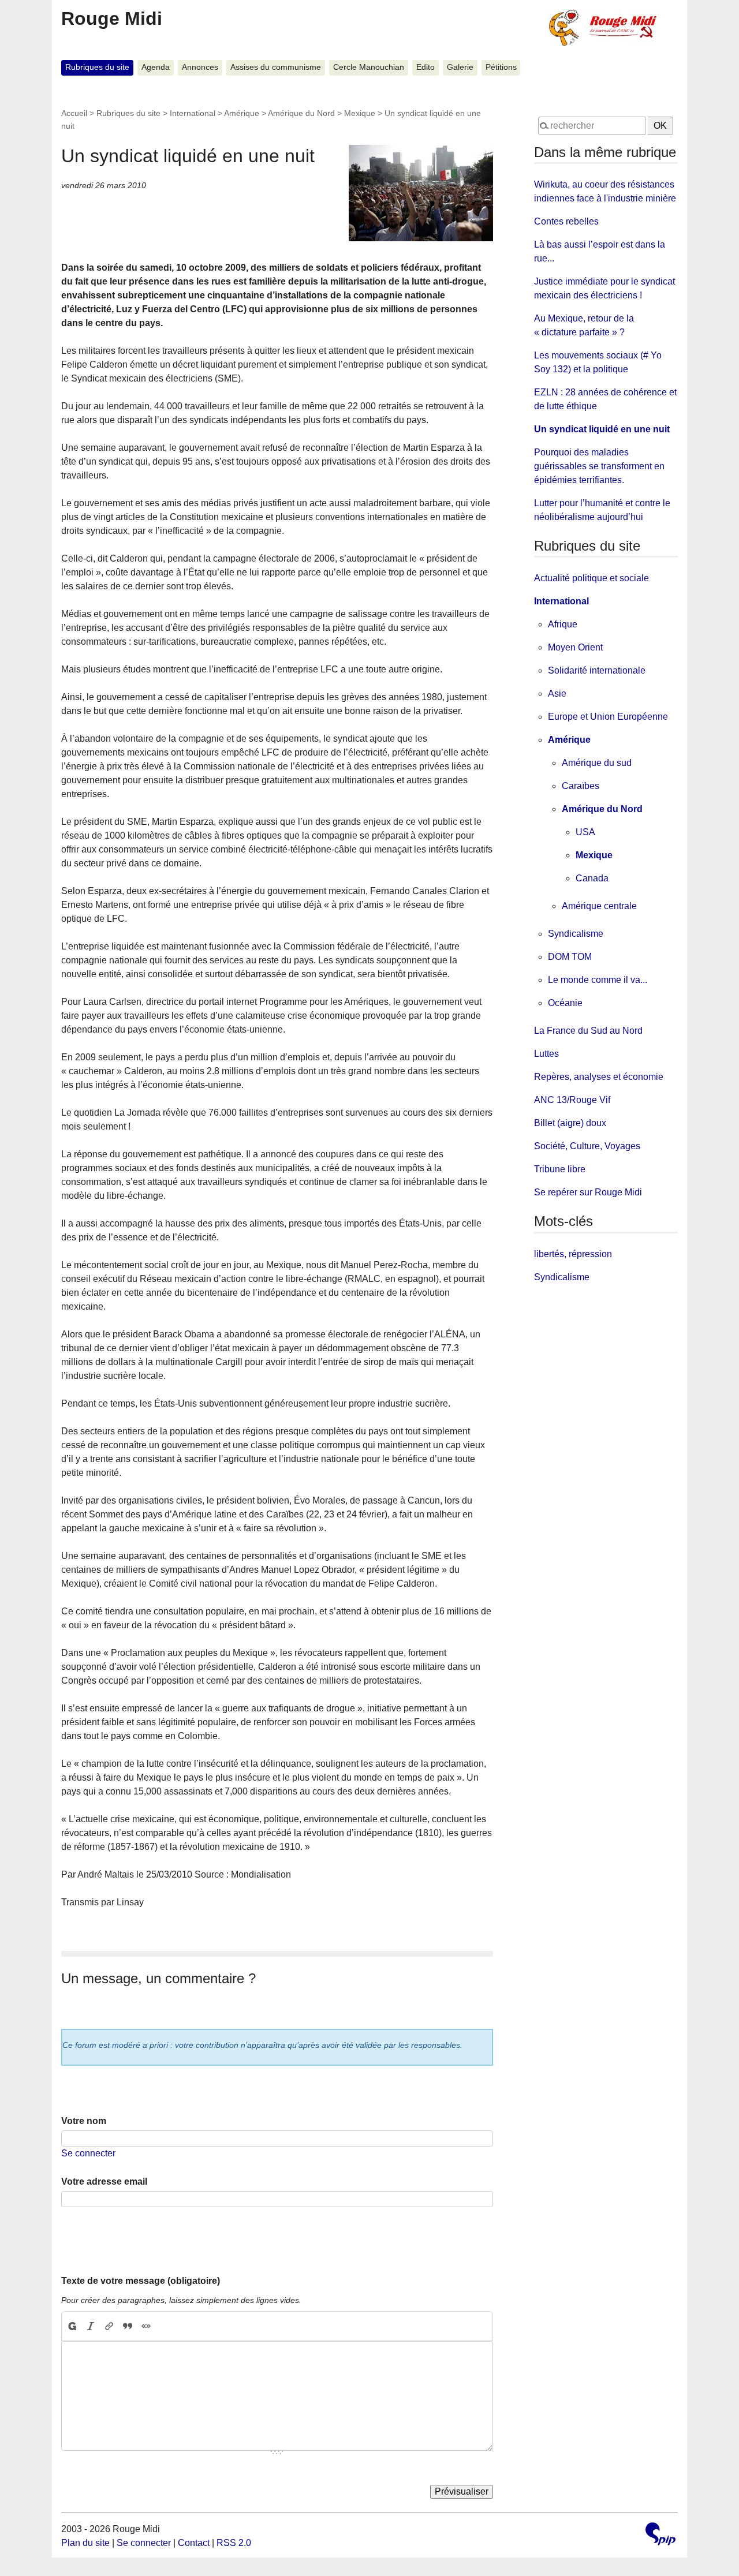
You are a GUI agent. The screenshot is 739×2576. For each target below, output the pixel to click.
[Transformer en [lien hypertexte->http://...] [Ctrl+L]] (109, 2326)
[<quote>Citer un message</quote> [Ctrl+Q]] (128, 2326)
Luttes (546, 1054)
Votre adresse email (104, 2181)
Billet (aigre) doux (570, 1123)
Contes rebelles (566, 221)
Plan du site (85, 2543)
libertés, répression (573, 1254)
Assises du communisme (276, 67)
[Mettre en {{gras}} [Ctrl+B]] (72, 2326)
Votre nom (84, 2121)
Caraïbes (581, 786)
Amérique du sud (597, 763)
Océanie (565, 1003)
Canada (592, 878)
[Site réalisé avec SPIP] (660, 2535)
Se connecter (88, 2153)
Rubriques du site (97, 67)
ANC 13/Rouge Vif (572, 1100)
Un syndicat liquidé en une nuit (602, 429)
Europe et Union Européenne (608, 717)
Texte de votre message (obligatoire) (141, 2281)
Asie (557, 693)
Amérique (242, 113)
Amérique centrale (599, 906)
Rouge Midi (112, 18)
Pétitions (501, 67)
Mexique (360, 113)
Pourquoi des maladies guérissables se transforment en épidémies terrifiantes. (599, 466)
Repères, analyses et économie (599, 1077)
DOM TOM (570, 957)
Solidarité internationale (597, 670)
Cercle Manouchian (369, 67)
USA (585, 832)
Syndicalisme (576, 934)
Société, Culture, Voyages (587, 1146)
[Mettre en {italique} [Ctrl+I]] (91, 2326)
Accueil (74, 113)
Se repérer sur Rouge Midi (588, 1192)
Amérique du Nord (301, 113)
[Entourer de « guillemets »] (146, 2326)
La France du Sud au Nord (588, 1031)
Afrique (563, 624)
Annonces (200, 67)
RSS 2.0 (234, 2543)
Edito (426, 67)
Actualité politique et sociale (591, 578)
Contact (194, 2543)
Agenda (156, 67)
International (193, 113)
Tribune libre (560, 1169)
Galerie (460, 67)
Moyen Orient (575, 647)
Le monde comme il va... (598, 980)
